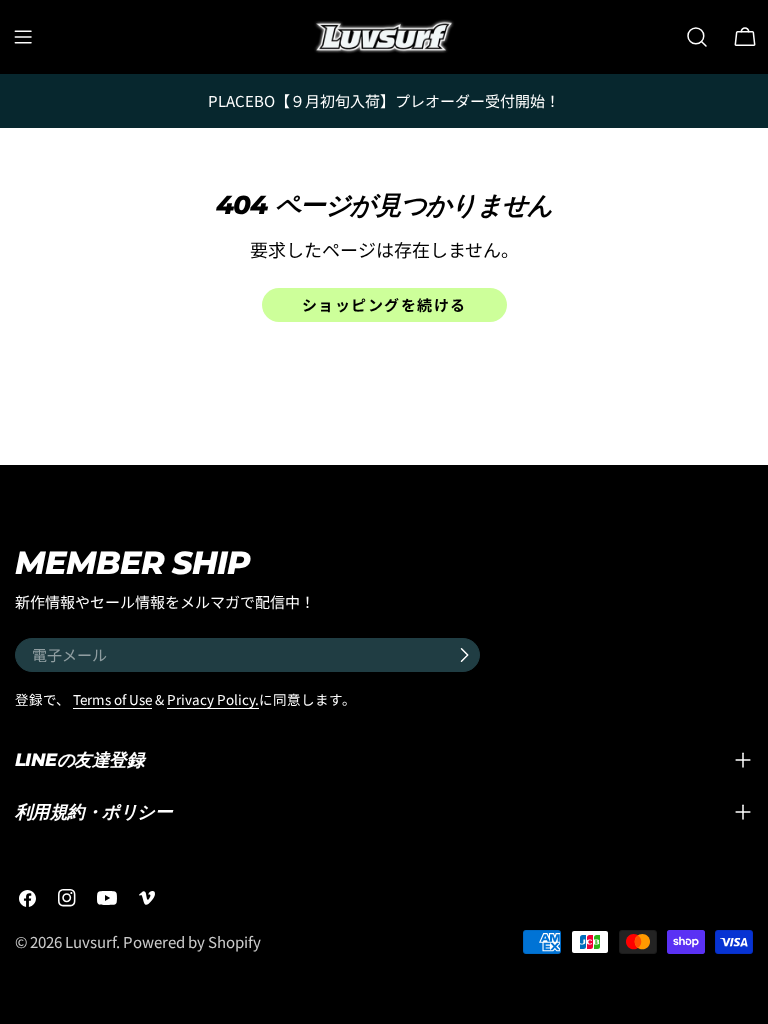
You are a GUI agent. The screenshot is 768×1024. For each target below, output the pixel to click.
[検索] (697, 37)
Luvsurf (90, 941)
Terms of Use (112, 699)
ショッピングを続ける (384, 304)
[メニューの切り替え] (23, 37)
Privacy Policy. (213, 699)
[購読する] (464, 655)
